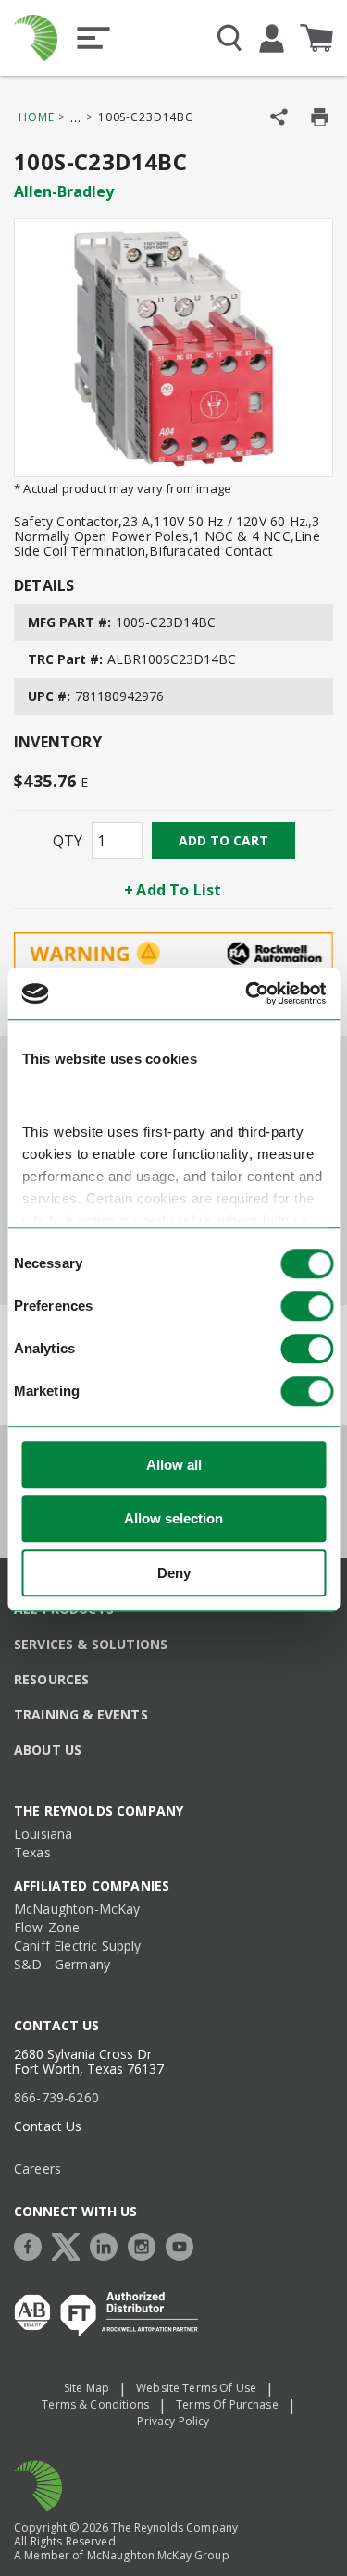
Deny (174, 1573)
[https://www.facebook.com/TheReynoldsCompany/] (32, 2244)
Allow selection (173, 1519)
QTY (68, 841)
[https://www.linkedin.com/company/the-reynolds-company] (108, 2244)
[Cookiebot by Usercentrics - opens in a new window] (247, 994)
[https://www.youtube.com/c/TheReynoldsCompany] (184, 2244)
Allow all (174, 1465)
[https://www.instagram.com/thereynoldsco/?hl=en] (146, 2244)
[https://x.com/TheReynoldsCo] (70, 2244)
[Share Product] (279, 117)
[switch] (307, 1306)
